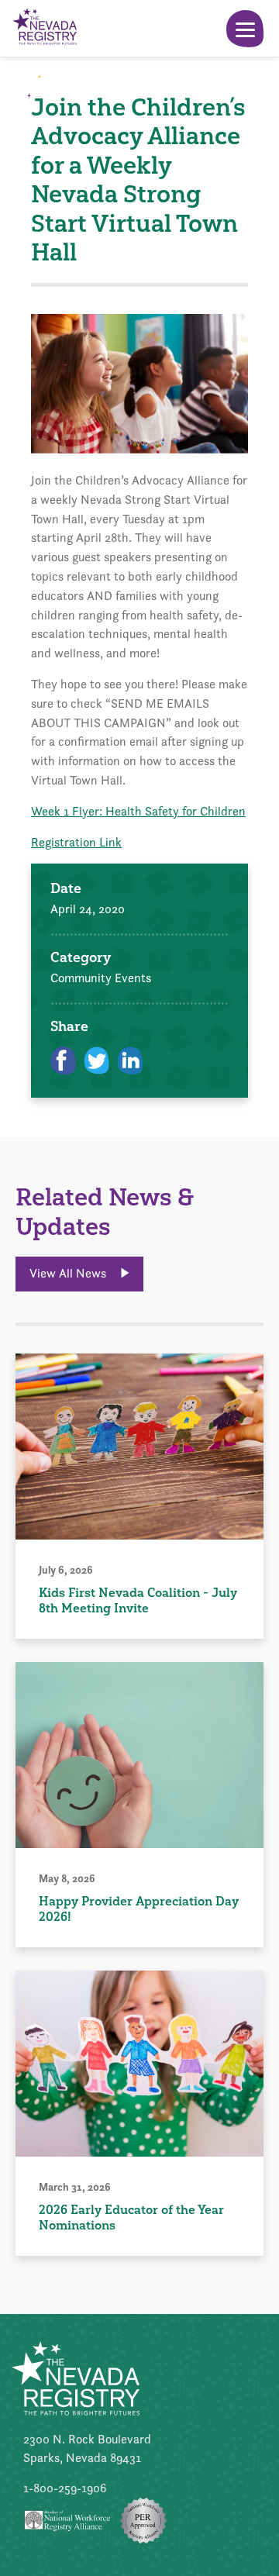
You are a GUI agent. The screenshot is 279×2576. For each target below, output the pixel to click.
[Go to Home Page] (44, 28)
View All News (69, 1273)
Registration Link (76, 842)
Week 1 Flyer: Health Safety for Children (138, 811)
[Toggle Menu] (245, 29)
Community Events (101, 978)
